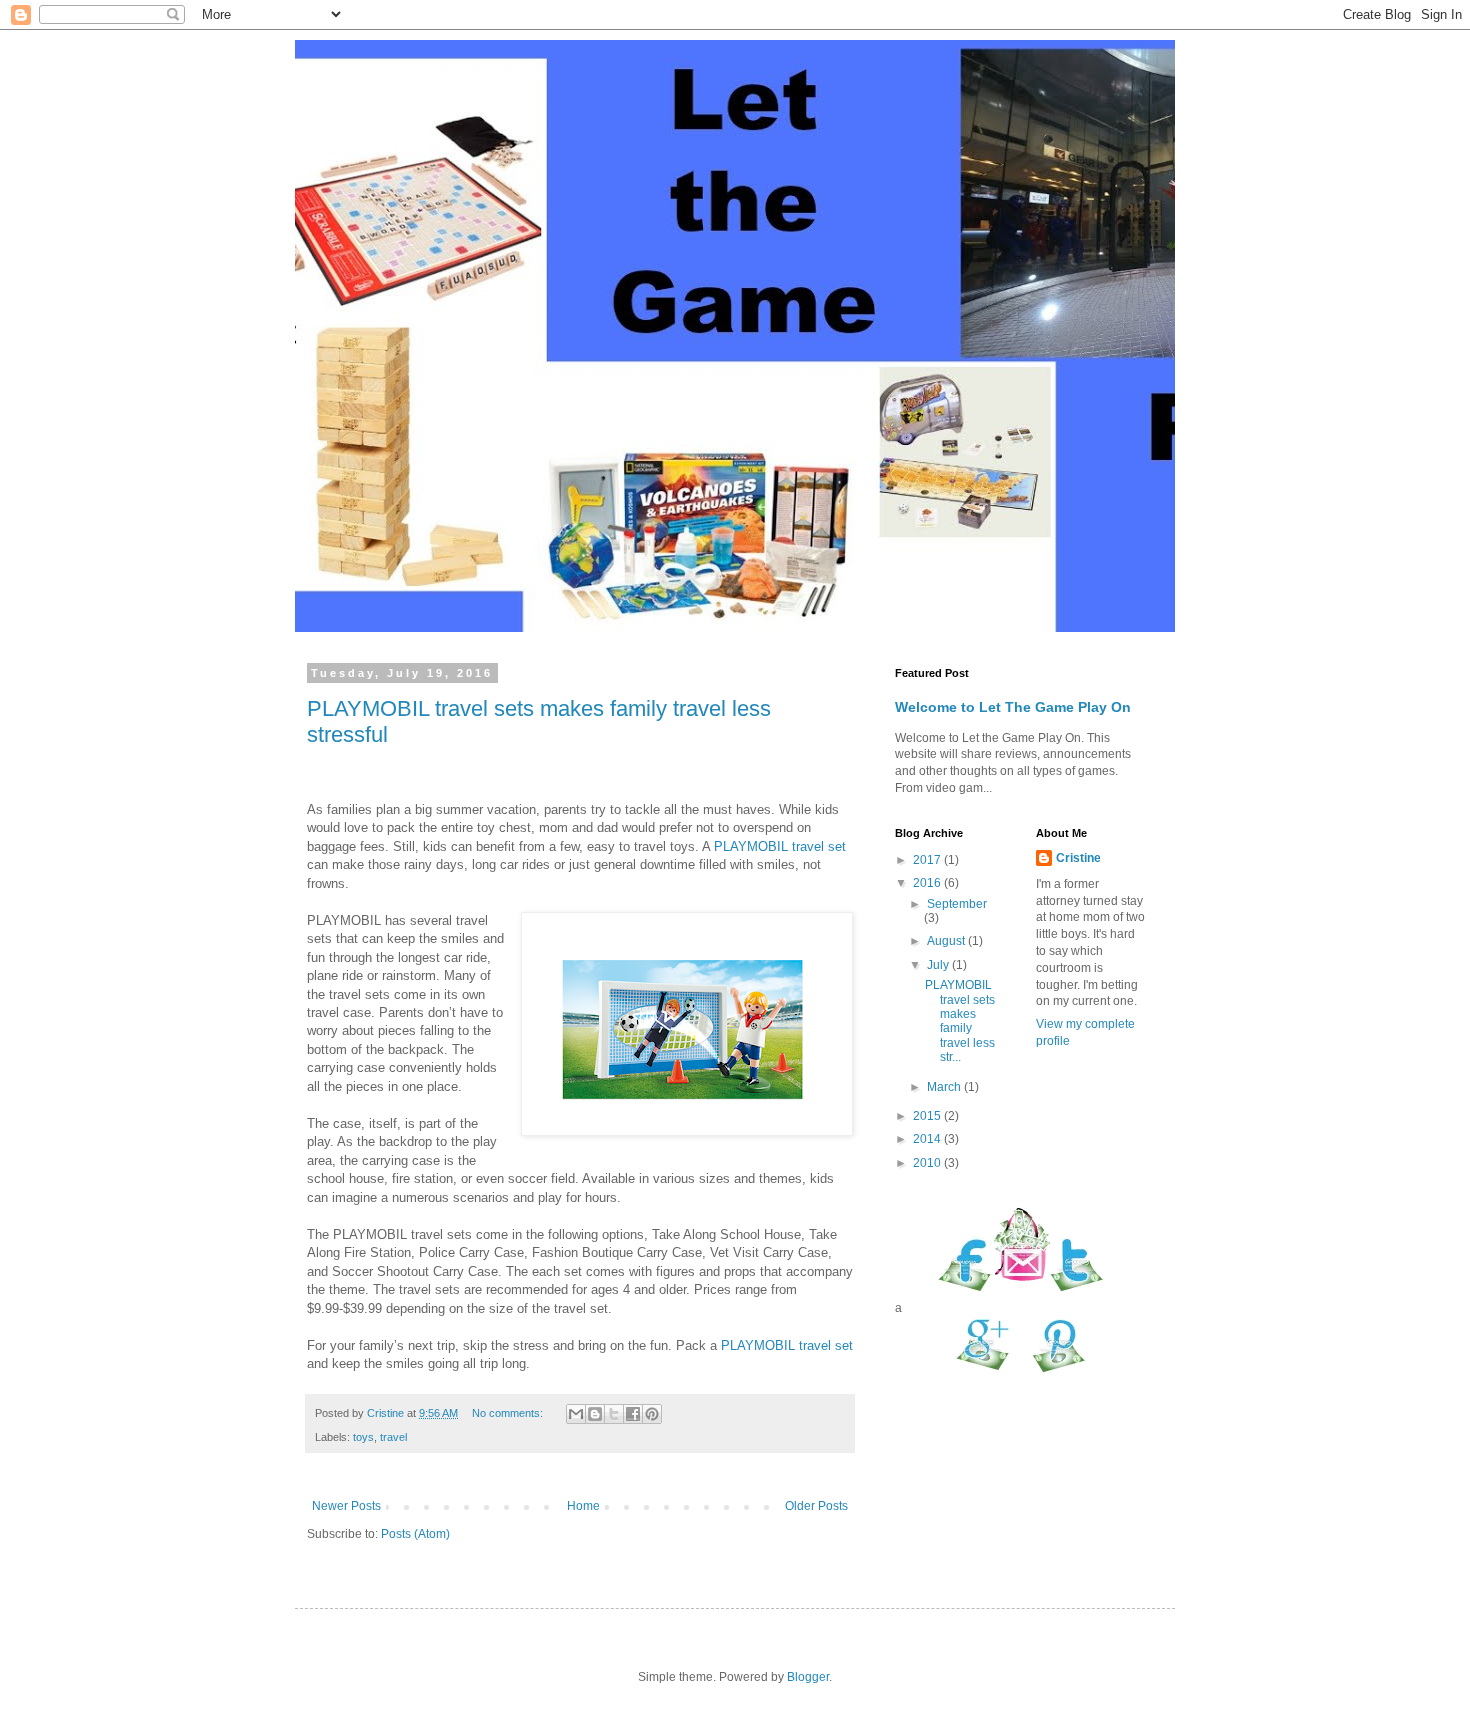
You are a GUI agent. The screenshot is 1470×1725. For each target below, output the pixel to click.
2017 (928, 860)
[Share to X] (614, 1414)
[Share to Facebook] (633, 1414)
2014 (928, 1139)
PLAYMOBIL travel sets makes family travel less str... (960, 1021)
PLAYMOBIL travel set (780, 846)
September (957, 904)
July (939, 965)
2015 (928, 1116)
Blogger (808, 1677)
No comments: (509, 1413)
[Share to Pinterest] (652, 1414)
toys (363, 1437)
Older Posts (816, 1506)
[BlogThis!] (595, 1414)
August (947, 941)
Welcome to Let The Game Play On (1013, 707)
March (945, 1087)
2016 (928, 883)
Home (583, 1506)
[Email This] (576, 1414)
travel (393, 1437)
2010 (928, 1163)
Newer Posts (346, 1506)
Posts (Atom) (415, 1534)
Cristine (1078, 858)
